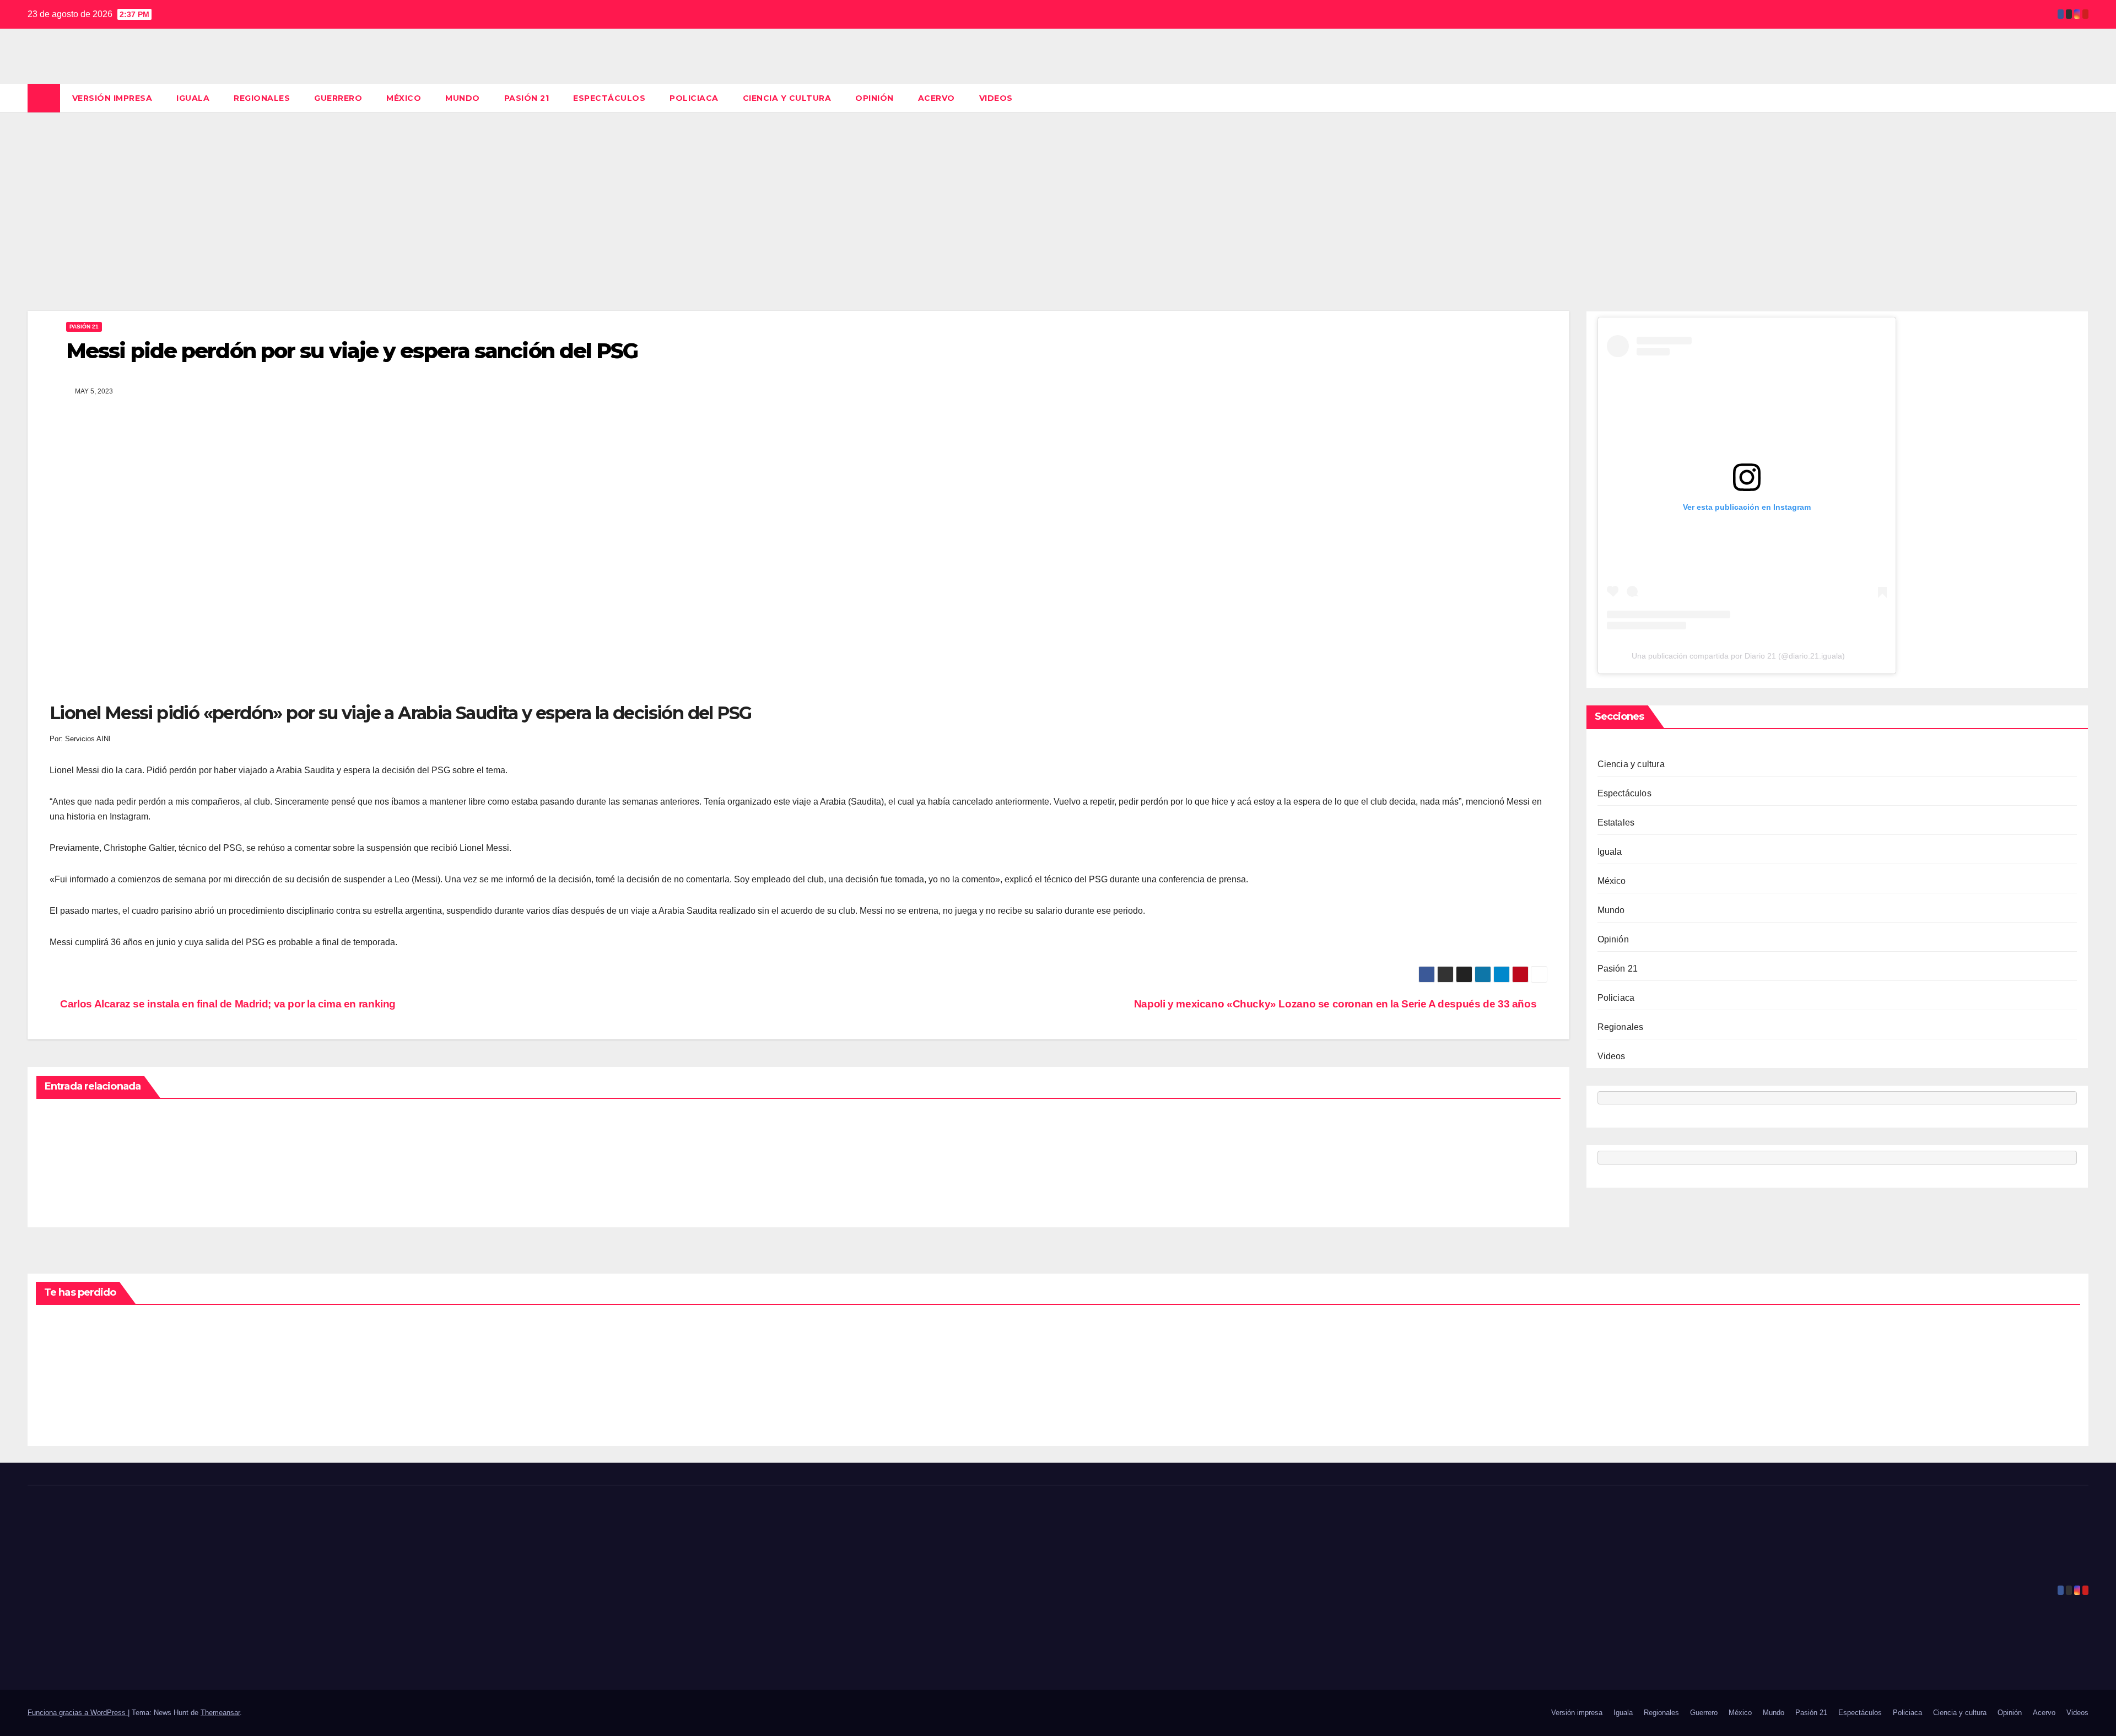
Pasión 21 (527, 98)
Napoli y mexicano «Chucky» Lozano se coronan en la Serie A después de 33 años (1337, 1004)
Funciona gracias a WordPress (78, 1713)
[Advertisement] (1058, 195)
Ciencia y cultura (787, 98)
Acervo (936, 98)
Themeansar (220, 1713)
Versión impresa (112, 98)
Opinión (875, 98)
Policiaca (694, 98)
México (404, 98)
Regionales (262, 98)
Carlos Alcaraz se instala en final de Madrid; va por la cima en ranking (227, 1004)
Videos (996, 98)
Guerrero (338, 98)
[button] (2081, 98)
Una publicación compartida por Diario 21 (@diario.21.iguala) (1738, 656)
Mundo (463, 98)
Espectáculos (609, 98)
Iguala (193, 98)
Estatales (1616, 823)
